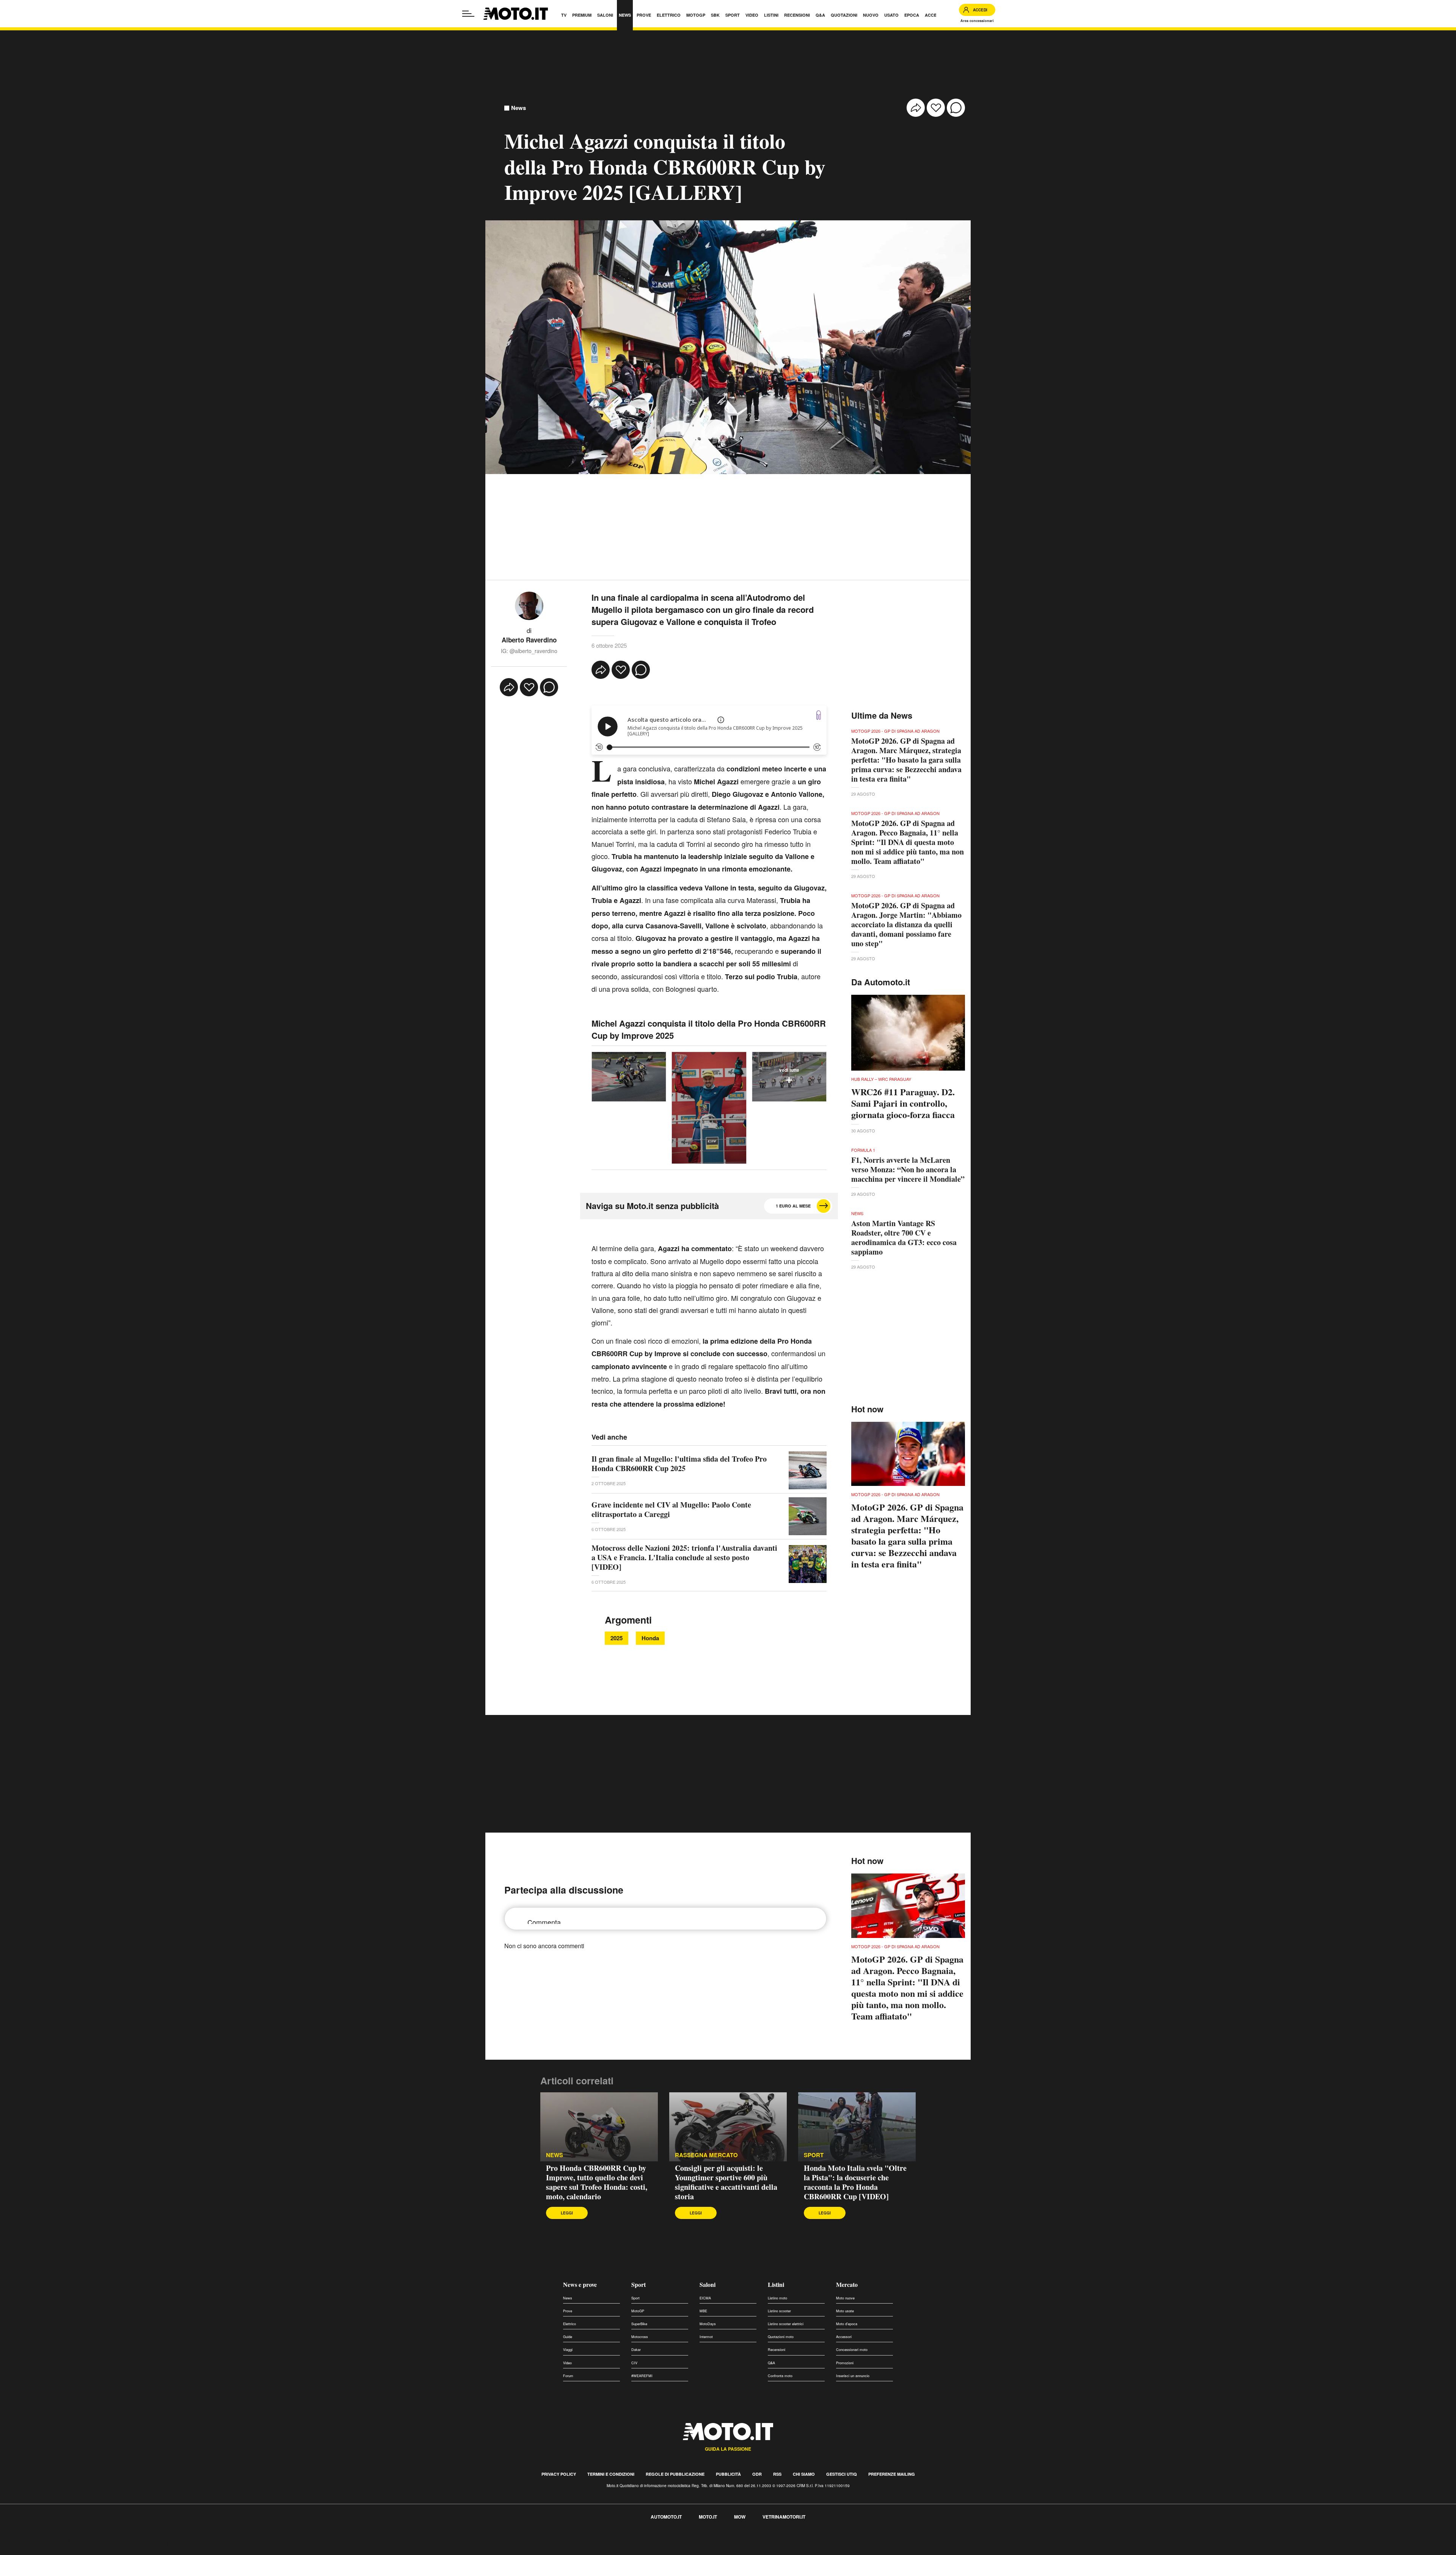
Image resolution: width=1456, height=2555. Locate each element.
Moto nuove (845, 2298)
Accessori (844, 2337)
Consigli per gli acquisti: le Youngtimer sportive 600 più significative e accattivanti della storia (726, 2182)
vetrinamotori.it (784, 2517)
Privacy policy (559, 2474)
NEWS (555, 2155)
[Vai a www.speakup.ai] (819, 715)
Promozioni (845, 2363)
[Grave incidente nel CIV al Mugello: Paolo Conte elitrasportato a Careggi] (808, 1516)
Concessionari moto (852, 2350)
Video (567, 2363)
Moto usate (845, 2311)
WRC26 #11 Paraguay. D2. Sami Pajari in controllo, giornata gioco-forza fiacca (903, 1103)
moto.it (708, 2517)
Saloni (708, 2284)
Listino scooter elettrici (786, 2324)
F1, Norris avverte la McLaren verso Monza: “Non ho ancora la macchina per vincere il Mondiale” (908, 1169)
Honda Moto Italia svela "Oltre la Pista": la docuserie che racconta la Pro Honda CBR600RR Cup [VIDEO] (855, 2182)
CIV (634, 2363)
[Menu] (468, 14)
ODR (757, 2474)
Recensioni (777, 2350)
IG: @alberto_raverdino (529, 651)
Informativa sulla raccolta (33, 2542)
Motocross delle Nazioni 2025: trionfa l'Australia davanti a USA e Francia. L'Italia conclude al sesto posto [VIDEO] (684, 1557)
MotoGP (638, 2311)
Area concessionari (977, 21)
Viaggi (568, 2350)
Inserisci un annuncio (853, 2376)
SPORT (814, 2155)
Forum (568, 2376)
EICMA (705, 2298)
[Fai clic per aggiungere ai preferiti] (936, 108)
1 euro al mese (793, 1206)
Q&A (771, 2363)
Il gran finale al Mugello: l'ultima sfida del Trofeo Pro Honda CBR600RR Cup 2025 (679, 1464)
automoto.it (666, 2517)
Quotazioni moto (781, 2337)
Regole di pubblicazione (675, 2474)
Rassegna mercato (706, 2155)
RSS (777, 2474)
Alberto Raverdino (529, 640)
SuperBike (639, 2324)
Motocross (640, 2337)
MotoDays (708, 2324)
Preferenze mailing (892, 2474)
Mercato (847, 2284)
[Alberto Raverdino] (529, 605)
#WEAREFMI (642, 2376)
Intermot (706, 2337)
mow (740, 2517)
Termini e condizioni (611, 2474)
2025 (617, 1638)
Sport (639, 2284)
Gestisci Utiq (842, 2474)
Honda (650, 1638)
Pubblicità (728, 2474)
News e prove (580, 2284)
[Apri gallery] (629, 1077)
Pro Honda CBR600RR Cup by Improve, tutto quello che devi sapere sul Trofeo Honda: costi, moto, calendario (597, 2182)
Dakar (636, 2350)
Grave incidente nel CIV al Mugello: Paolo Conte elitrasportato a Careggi (671, 1509)
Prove (568, 2311)
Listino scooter (779, 2311)
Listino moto (777, 2298)
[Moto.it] (516, 14)
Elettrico (570, 2324)
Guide (568, 2337)
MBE (703, 2311)
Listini (776, 2284)
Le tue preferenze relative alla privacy (118, 2542)
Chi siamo (804, 2474)
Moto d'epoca (847, 2324)
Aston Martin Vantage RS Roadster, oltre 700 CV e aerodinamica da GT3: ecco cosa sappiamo (904, 1237)
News (519, 108)
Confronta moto (780, 2376)
